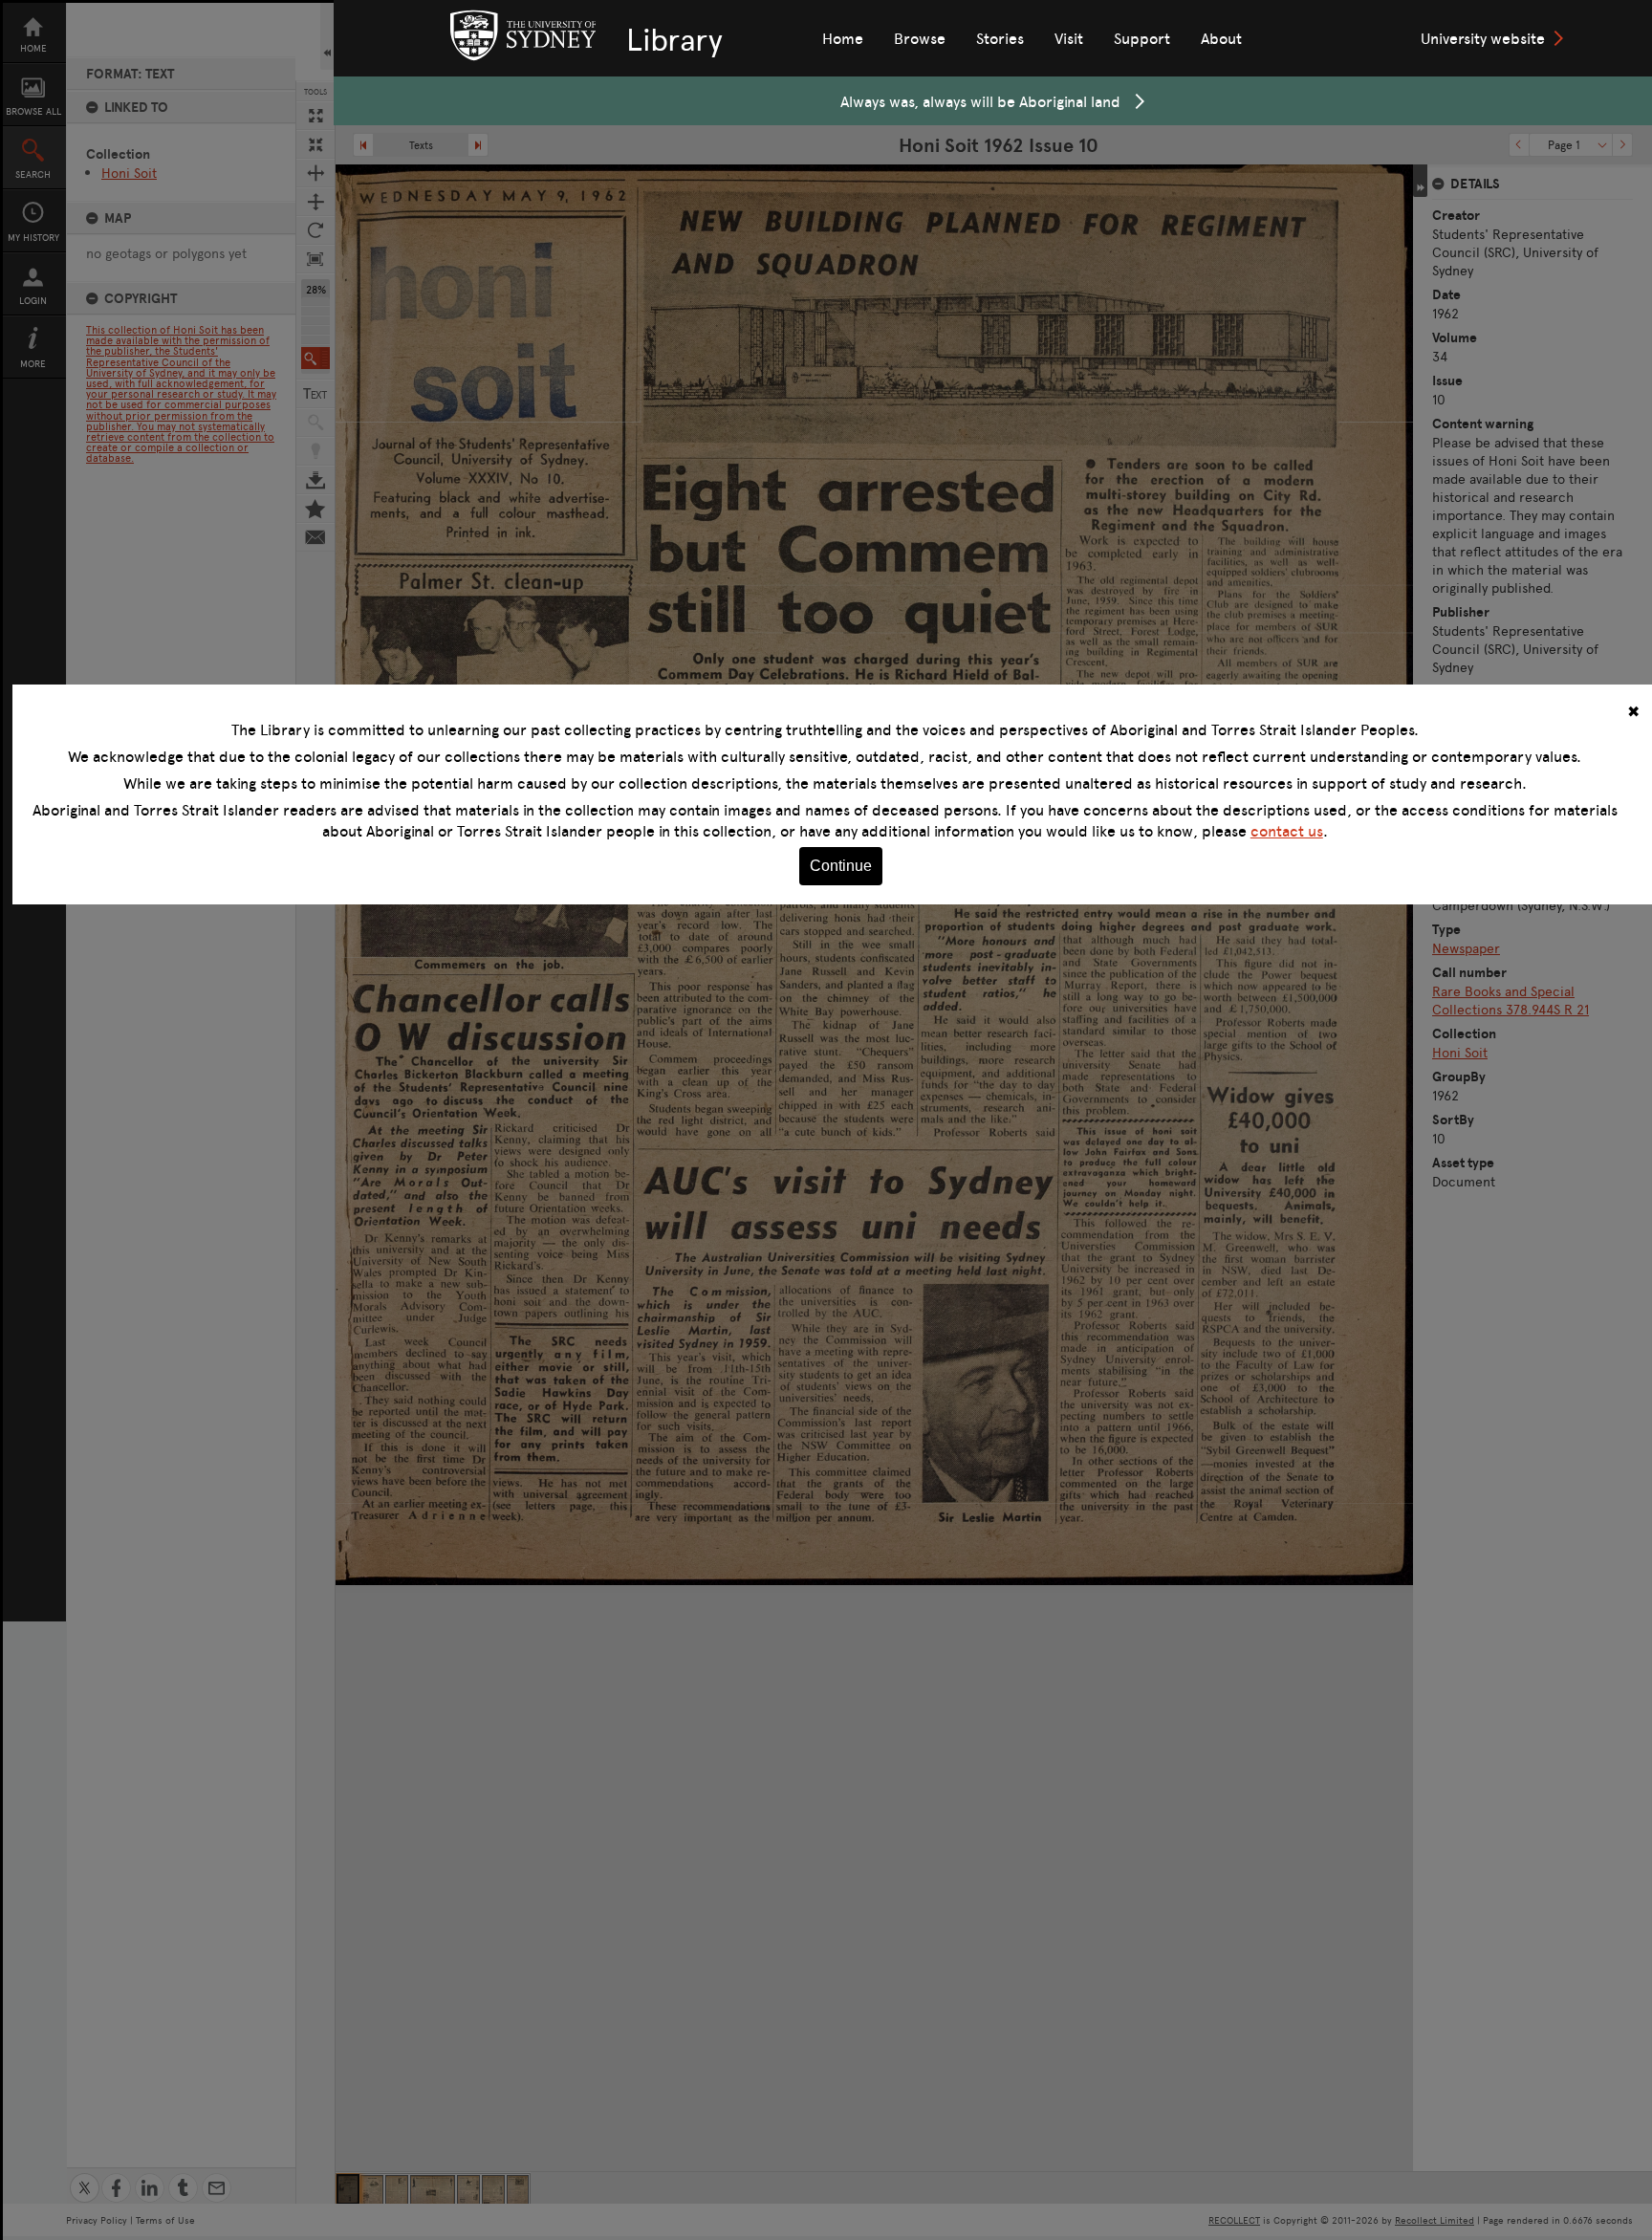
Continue (841, 866)
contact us (1287, 831)
